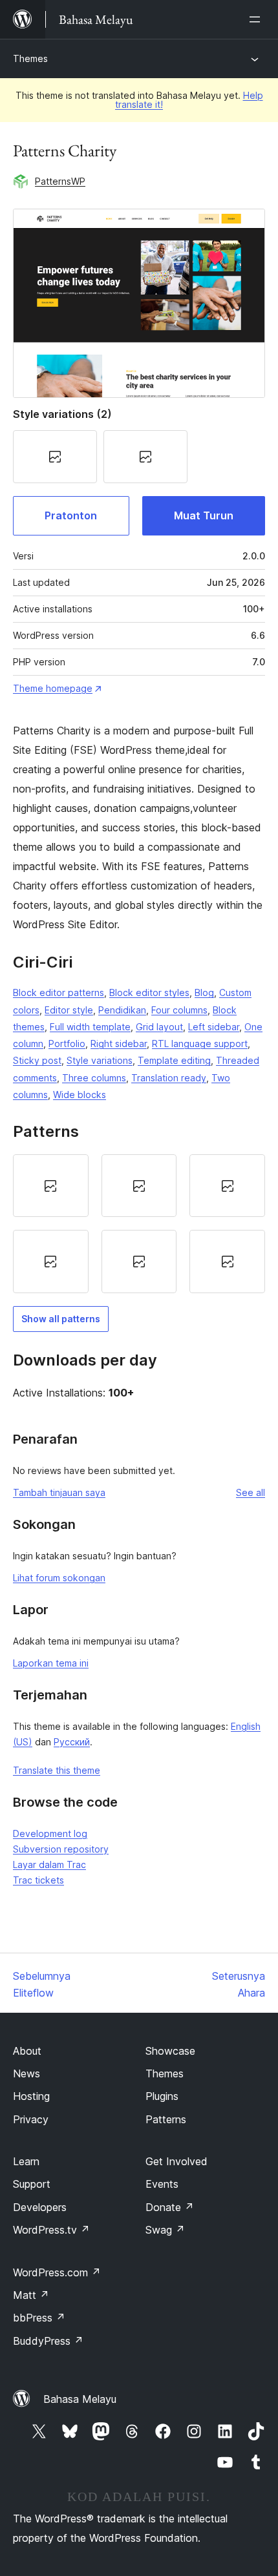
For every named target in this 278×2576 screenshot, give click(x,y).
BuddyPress (48, 2341)
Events (162, 2184)
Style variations (100, 1060)
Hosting (31, 2096)
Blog (204, 992)
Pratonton (71, 515)
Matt (31, 2295)
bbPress (39, 2318)
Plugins (162, 2096)
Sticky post (37, 1060)
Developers (40, 2207)
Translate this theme (57, 1770)
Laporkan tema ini (51, 1663)
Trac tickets (38, 1880)
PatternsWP (60, 181)
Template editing (174, 1060)
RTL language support (200, 1044)
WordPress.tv (51, 2230)
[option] (51, 1186)
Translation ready (169, 1078)
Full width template (90, 1027)
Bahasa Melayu (80, 2399)
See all (251, 1492)
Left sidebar (214, 1027)
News (27, 2073)
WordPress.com (57, 2272)
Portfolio (67, 1044)
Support (32, 2184)
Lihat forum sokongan (59, 1578)
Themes (30, 58)
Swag (165, 2230)
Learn (26, 2161)
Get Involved (176, 2161)
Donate (170, 2207)
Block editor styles (149, 992)
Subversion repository (61, 1849)
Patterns (166, 2119)
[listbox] (139, 1224)
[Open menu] (257, 19)
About (27, 2051)
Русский (72, 1742)
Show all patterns (61, 1319)
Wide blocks (80, 1095)
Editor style (69, 1010)
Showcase (170, 2051)
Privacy (31, 2119)
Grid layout (159, 1027)
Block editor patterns (59, 992)
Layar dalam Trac (49, 1864)
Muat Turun (204, 515)
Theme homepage (53, 688)
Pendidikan (122, 1010)
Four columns (179, 1010)
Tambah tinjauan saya (59, 1492)
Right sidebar (119, 1044)
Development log (50, 1833)
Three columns (94, 1078)
